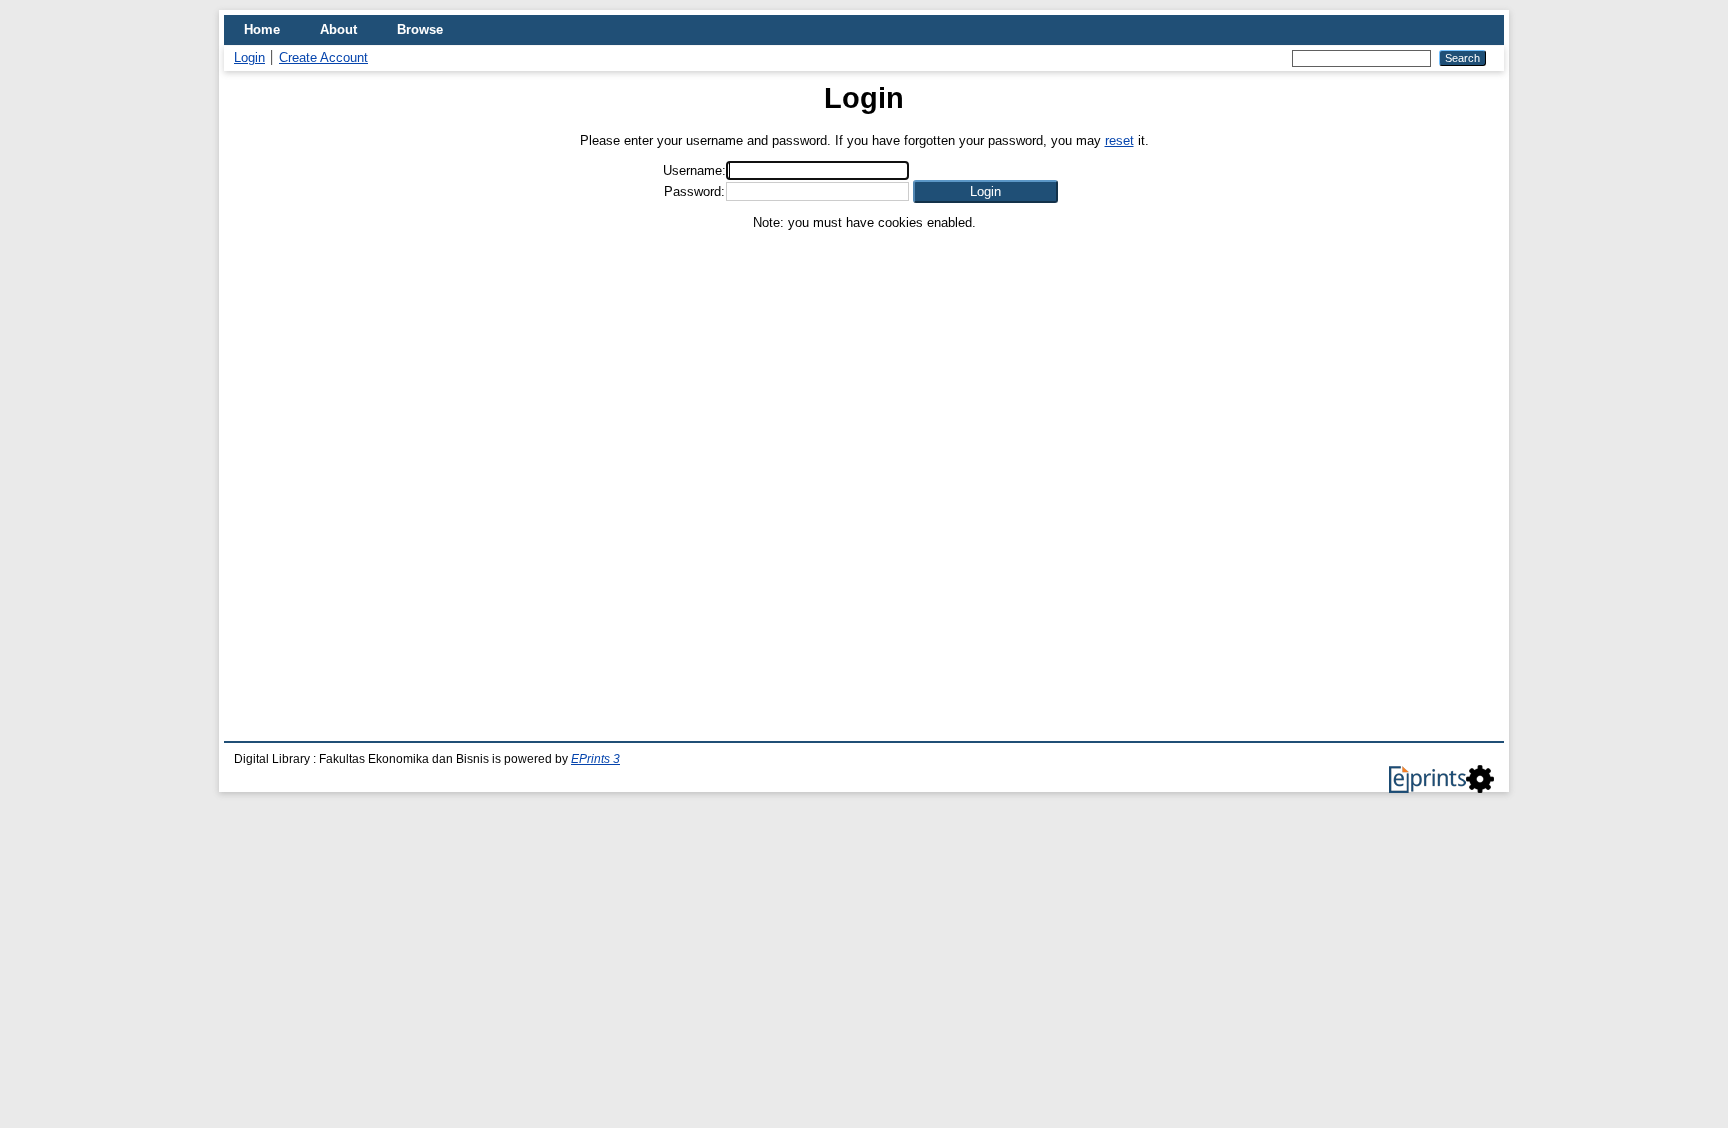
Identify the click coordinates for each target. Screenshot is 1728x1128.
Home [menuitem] (262, 29)
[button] (985, 191)
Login (249, 57)
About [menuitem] (338, 29)
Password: (694, 191)
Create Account (323, 57)
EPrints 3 (595, 759)
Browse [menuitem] (420, 29)
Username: (694, 170)
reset (1119, 140)
